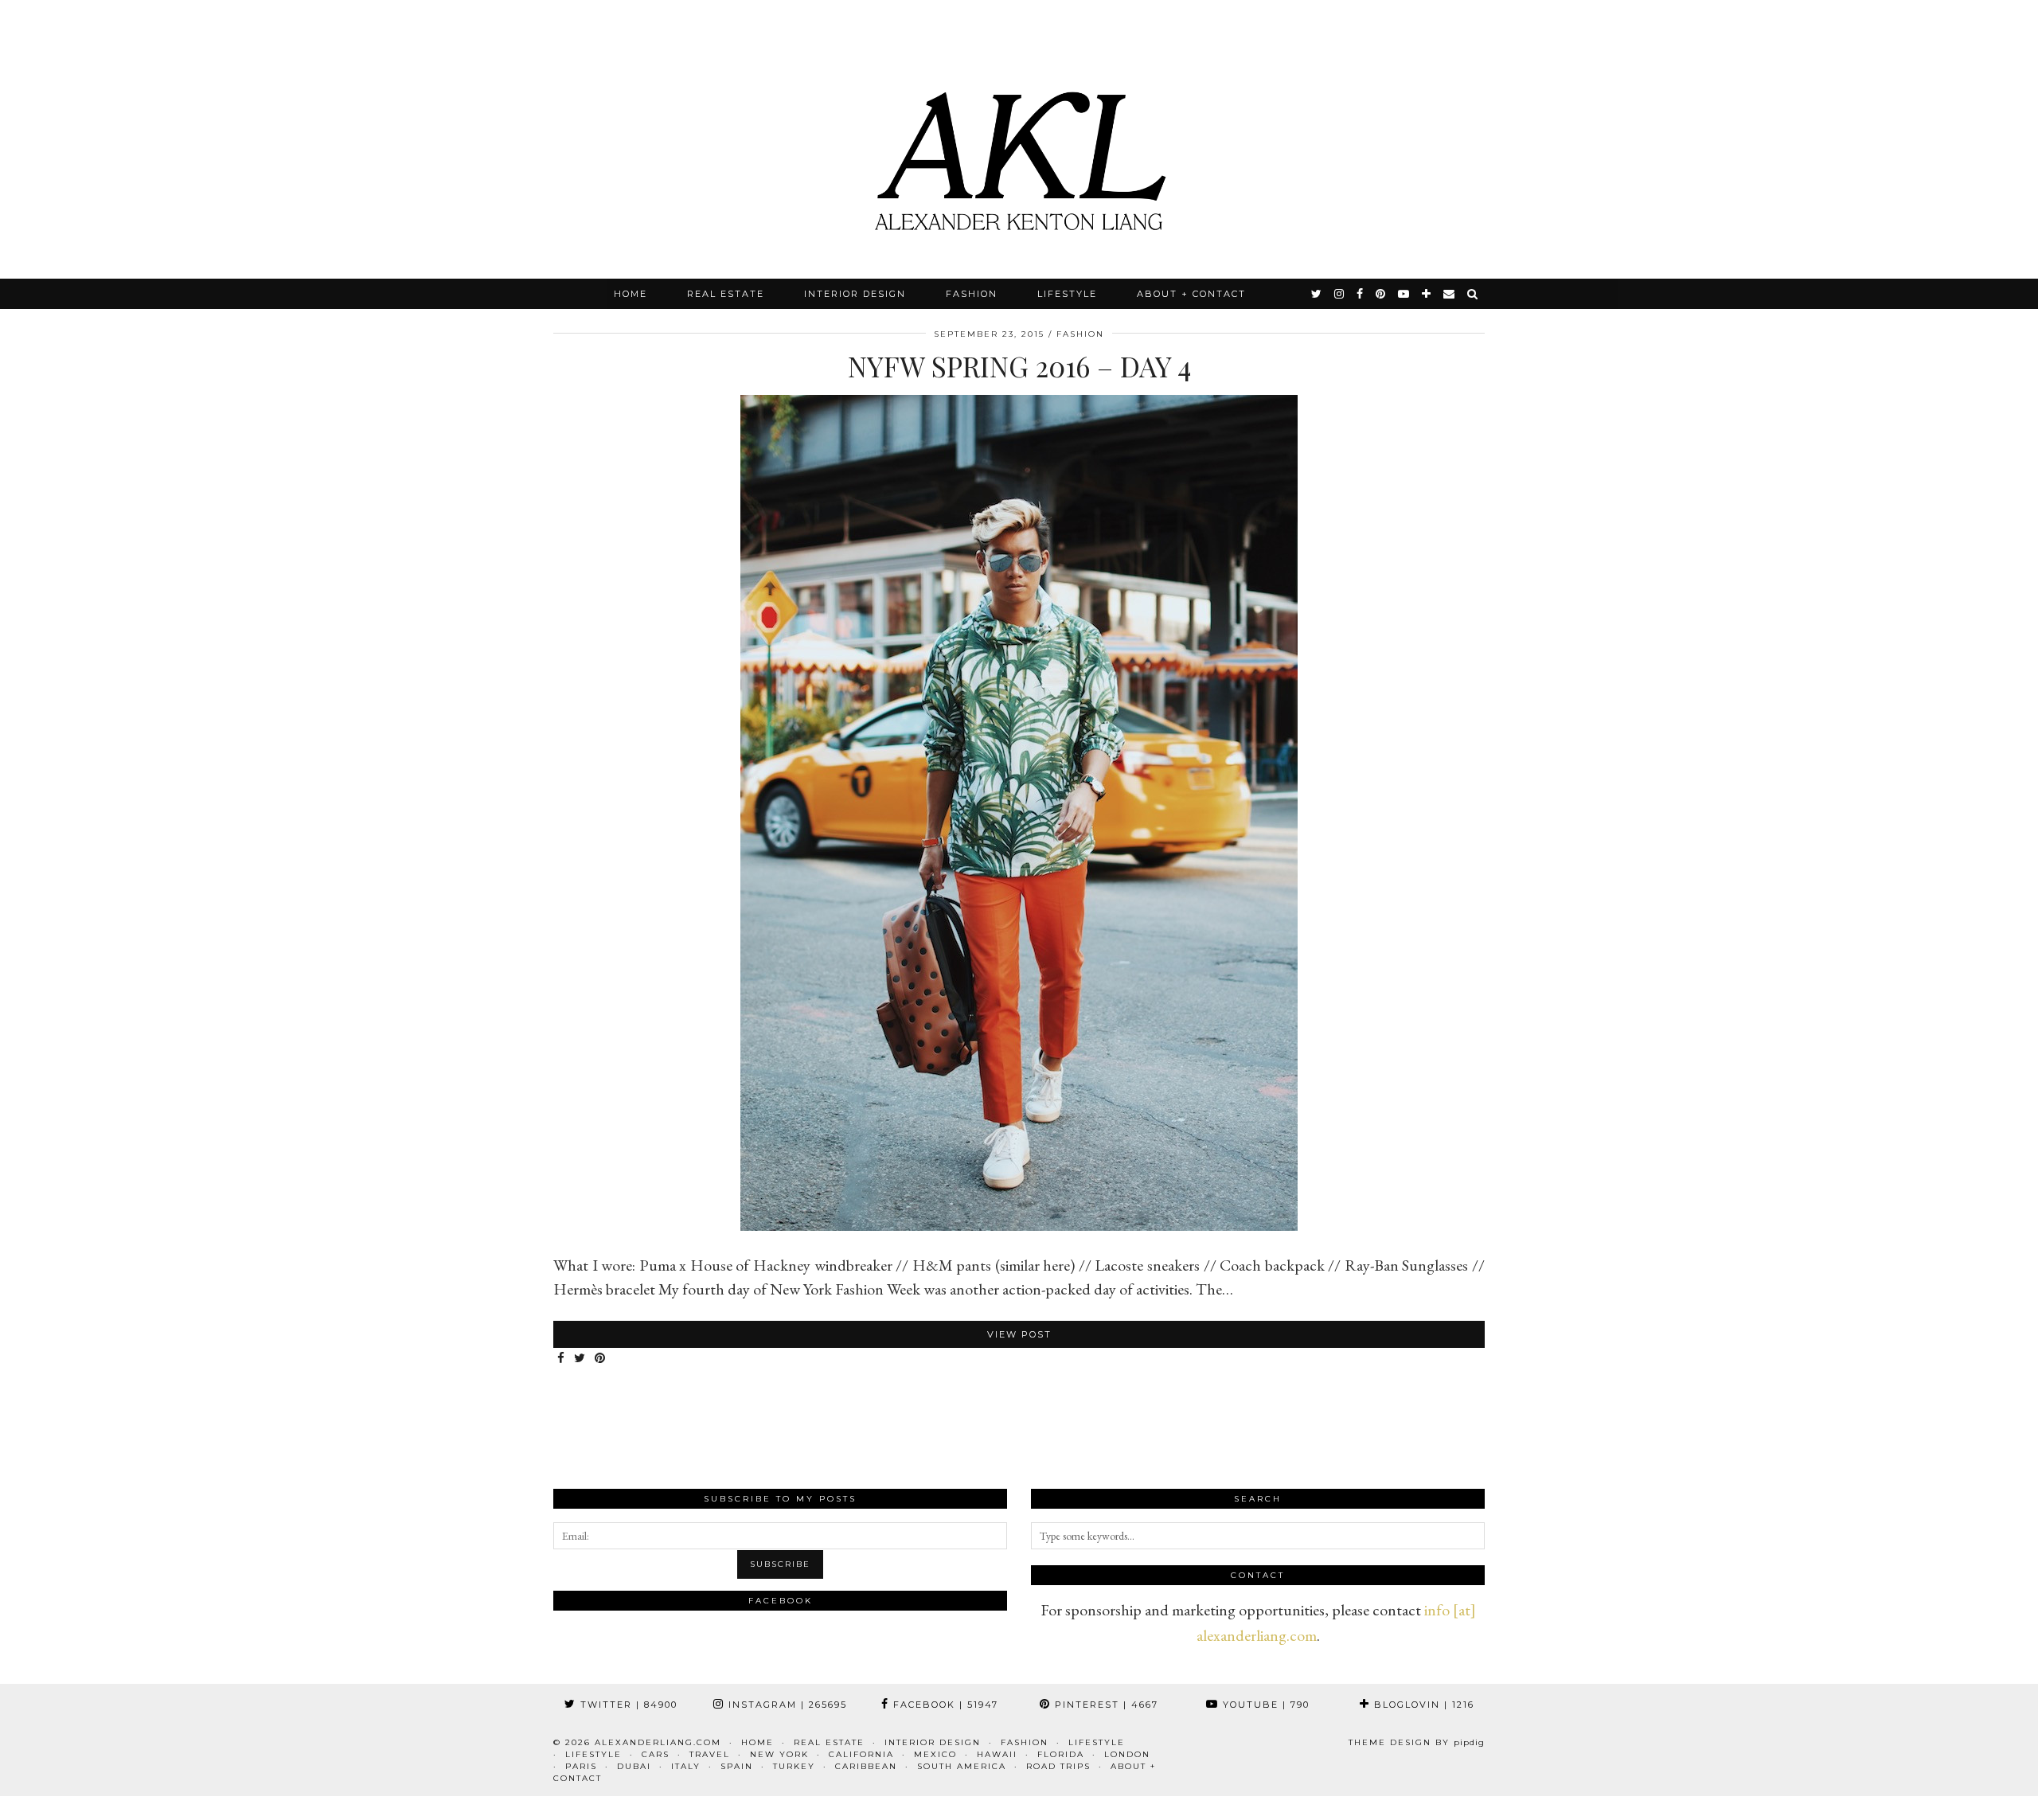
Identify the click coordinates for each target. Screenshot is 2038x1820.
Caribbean (866, 1766)
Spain (737, 1766)
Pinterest (1105, 1705)
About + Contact (1191, 294)
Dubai (634, 1766)
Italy (686, 1766)
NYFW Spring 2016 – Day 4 (1019, 366)
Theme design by (1417, 1742)
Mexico (935, 1754)
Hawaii (997, 1754)
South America (962, 1766)
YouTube (1264, 1705)
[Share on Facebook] (562, 1359)
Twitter (627, 1705)
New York (779, 1754)
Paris (581, 1766)
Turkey (794, 1766)
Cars (656, 1754)
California (861, 1754)
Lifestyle (1067, 294)
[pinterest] (1381, 294)
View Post (1019, 1334)
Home (631, 294)
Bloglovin (1422, 1705)
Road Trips (1058, 1766)
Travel (710, 1754)
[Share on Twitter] (580, 1359)
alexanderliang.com (658, 1742)
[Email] (1450, 294)
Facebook (944, 1705)
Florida (1061, 1754)
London (1127, 1754)
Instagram (786, 1705)
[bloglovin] (1427, 294)
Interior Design (855, 294)
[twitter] (1317, 294)
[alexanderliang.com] (1019, 139)
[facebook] (1361, 294)
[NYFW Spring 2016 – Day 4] (1019, 1225)
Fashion (972, 294)
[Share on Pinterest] (601, 1359)
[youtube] (1404, 294)
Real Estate (726, 294)
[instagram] (1340, 294)
